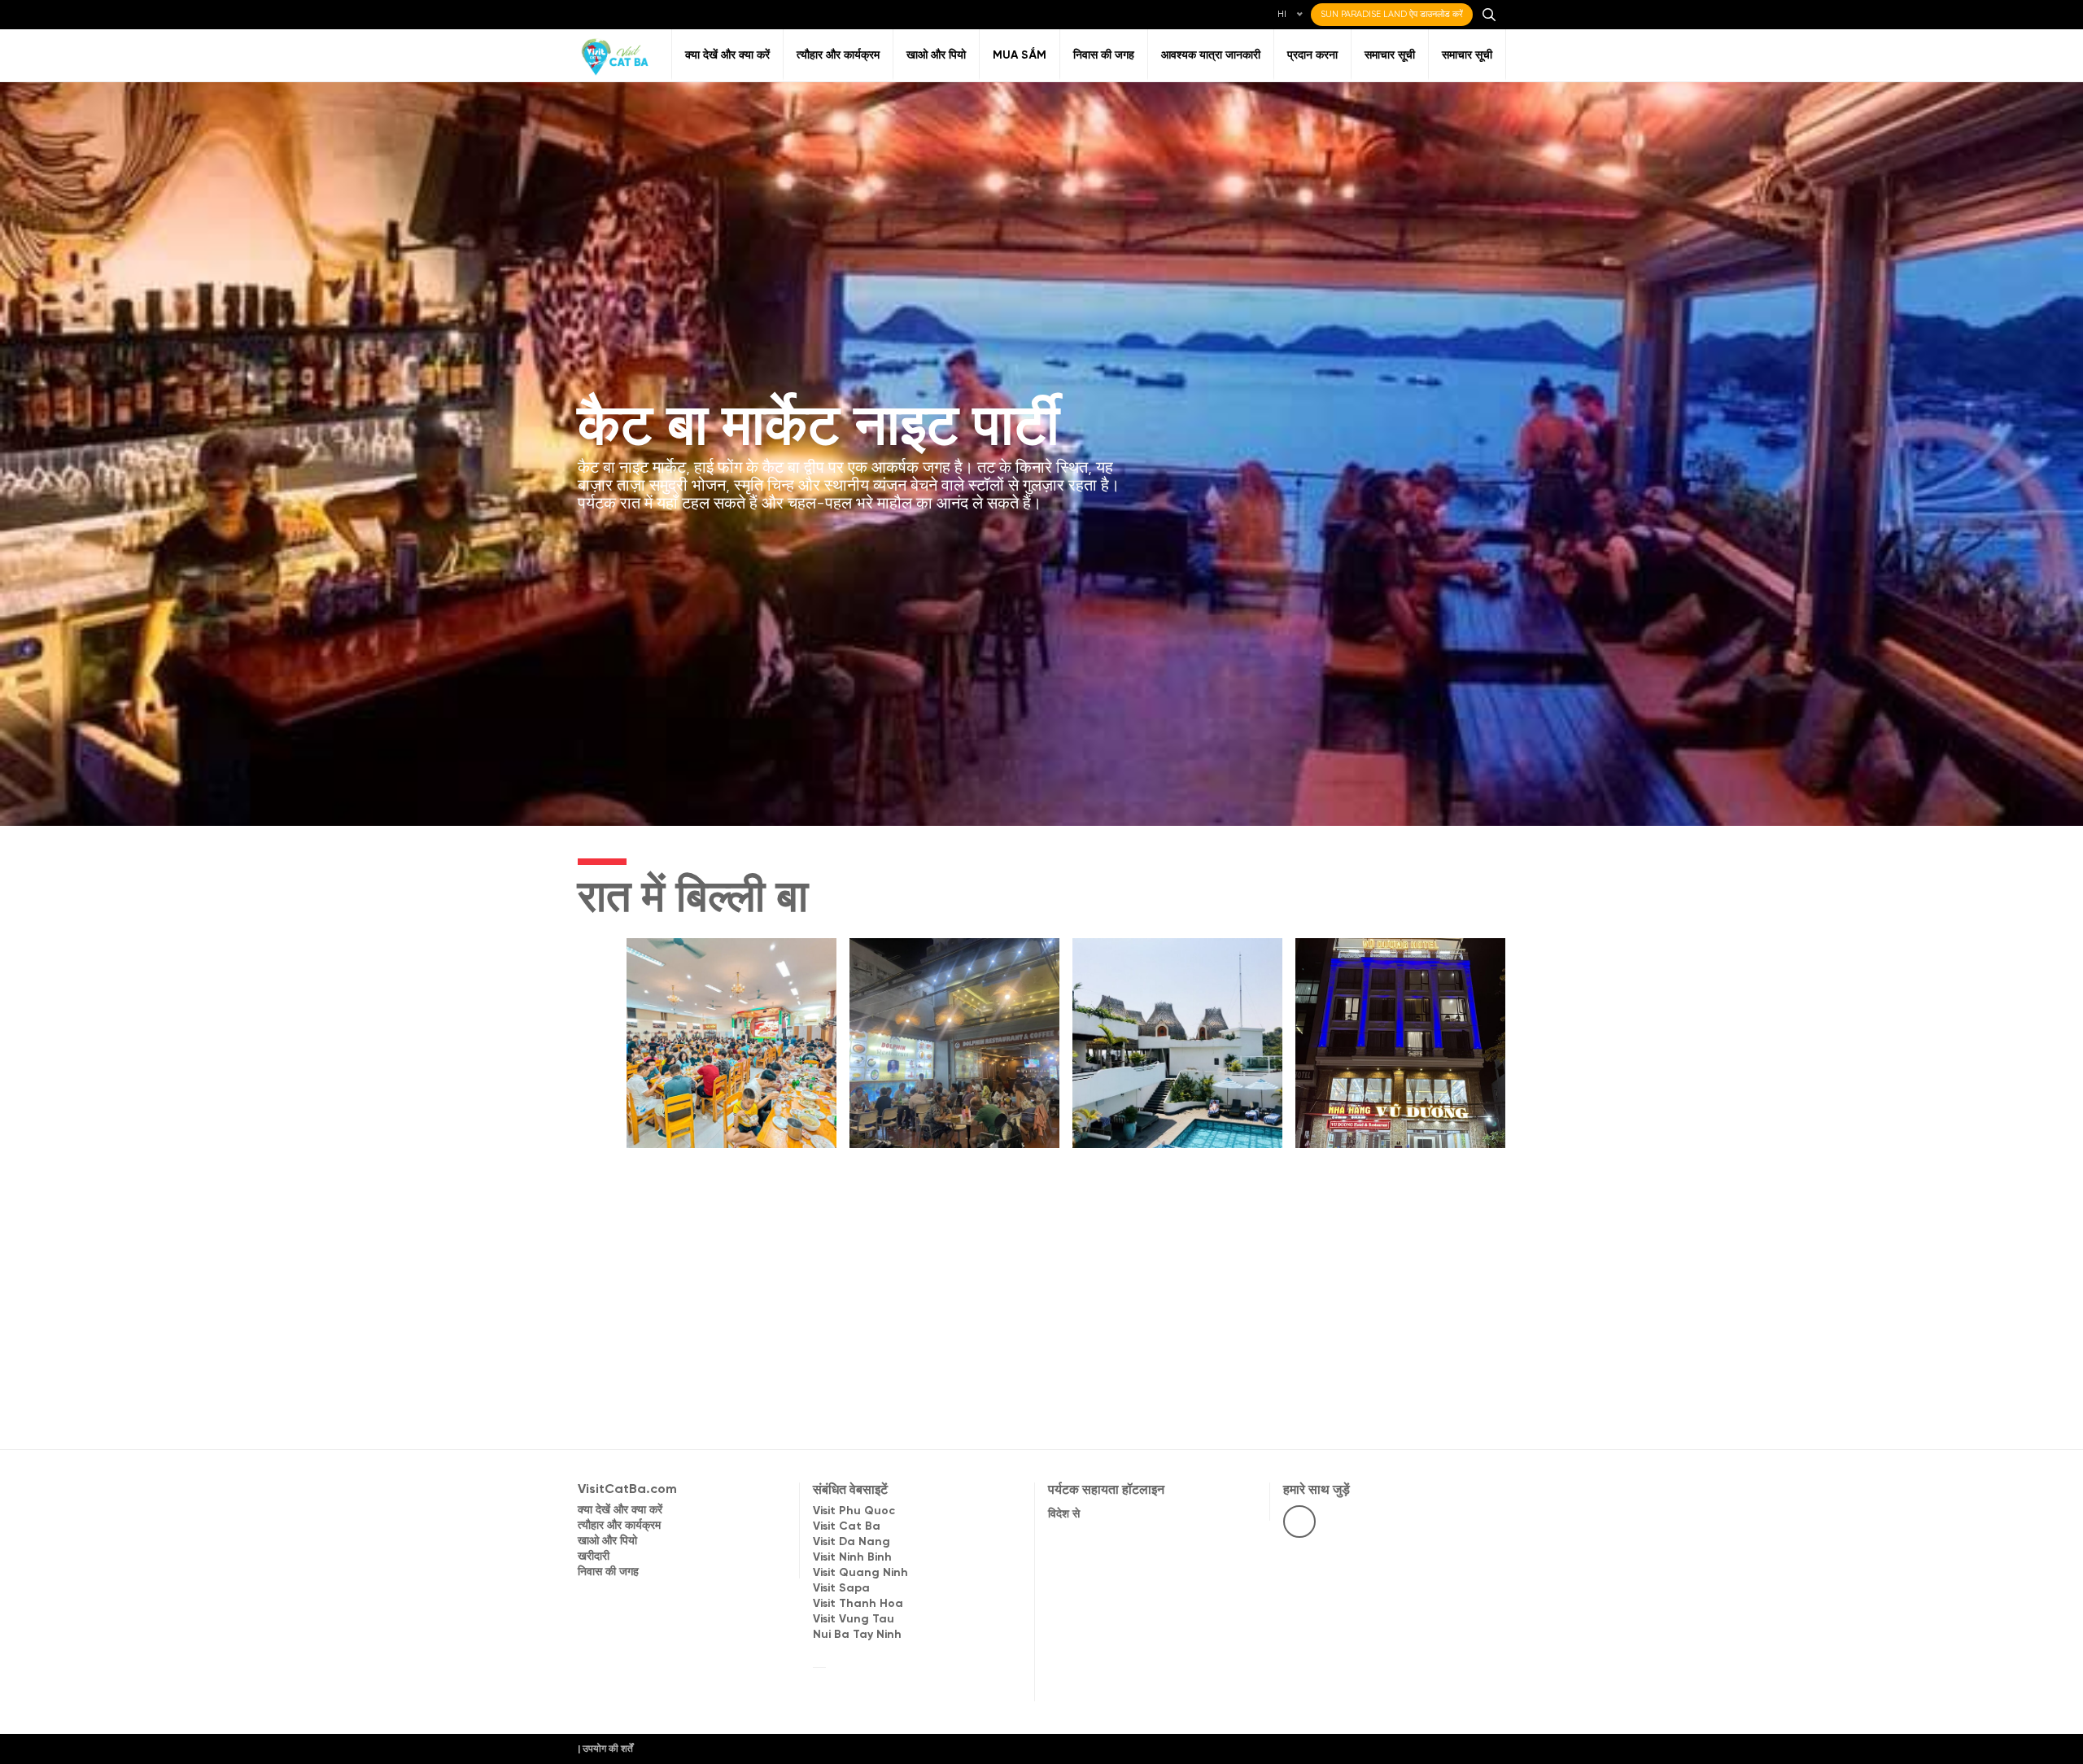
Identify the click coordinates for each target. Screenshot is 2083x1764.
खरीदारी (594, 1557)
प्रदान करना (1312, 56)
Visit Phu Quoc (854, 1511)
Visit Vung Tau (854, 1620)
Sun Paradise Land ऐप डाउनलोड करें (1392, 15)
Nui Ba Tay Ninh (857, 1635)
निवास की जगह (1104, 56)
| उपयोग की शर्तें (605, 1749)
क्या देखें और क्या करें (727, 56)
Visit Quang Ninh (860, 1573)
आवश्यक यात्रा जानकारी (1211, 56)
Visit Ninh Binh (852, 1558)
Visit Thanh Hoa (858, 1604)
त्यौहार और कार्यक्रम (838, 56)
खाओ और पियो (936, 56)
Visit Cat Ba (847, 1527)
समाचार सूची (1390, 56)
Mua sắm (1020, 56)
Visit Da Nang (852, 1542)
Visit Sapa (841, 1589)
